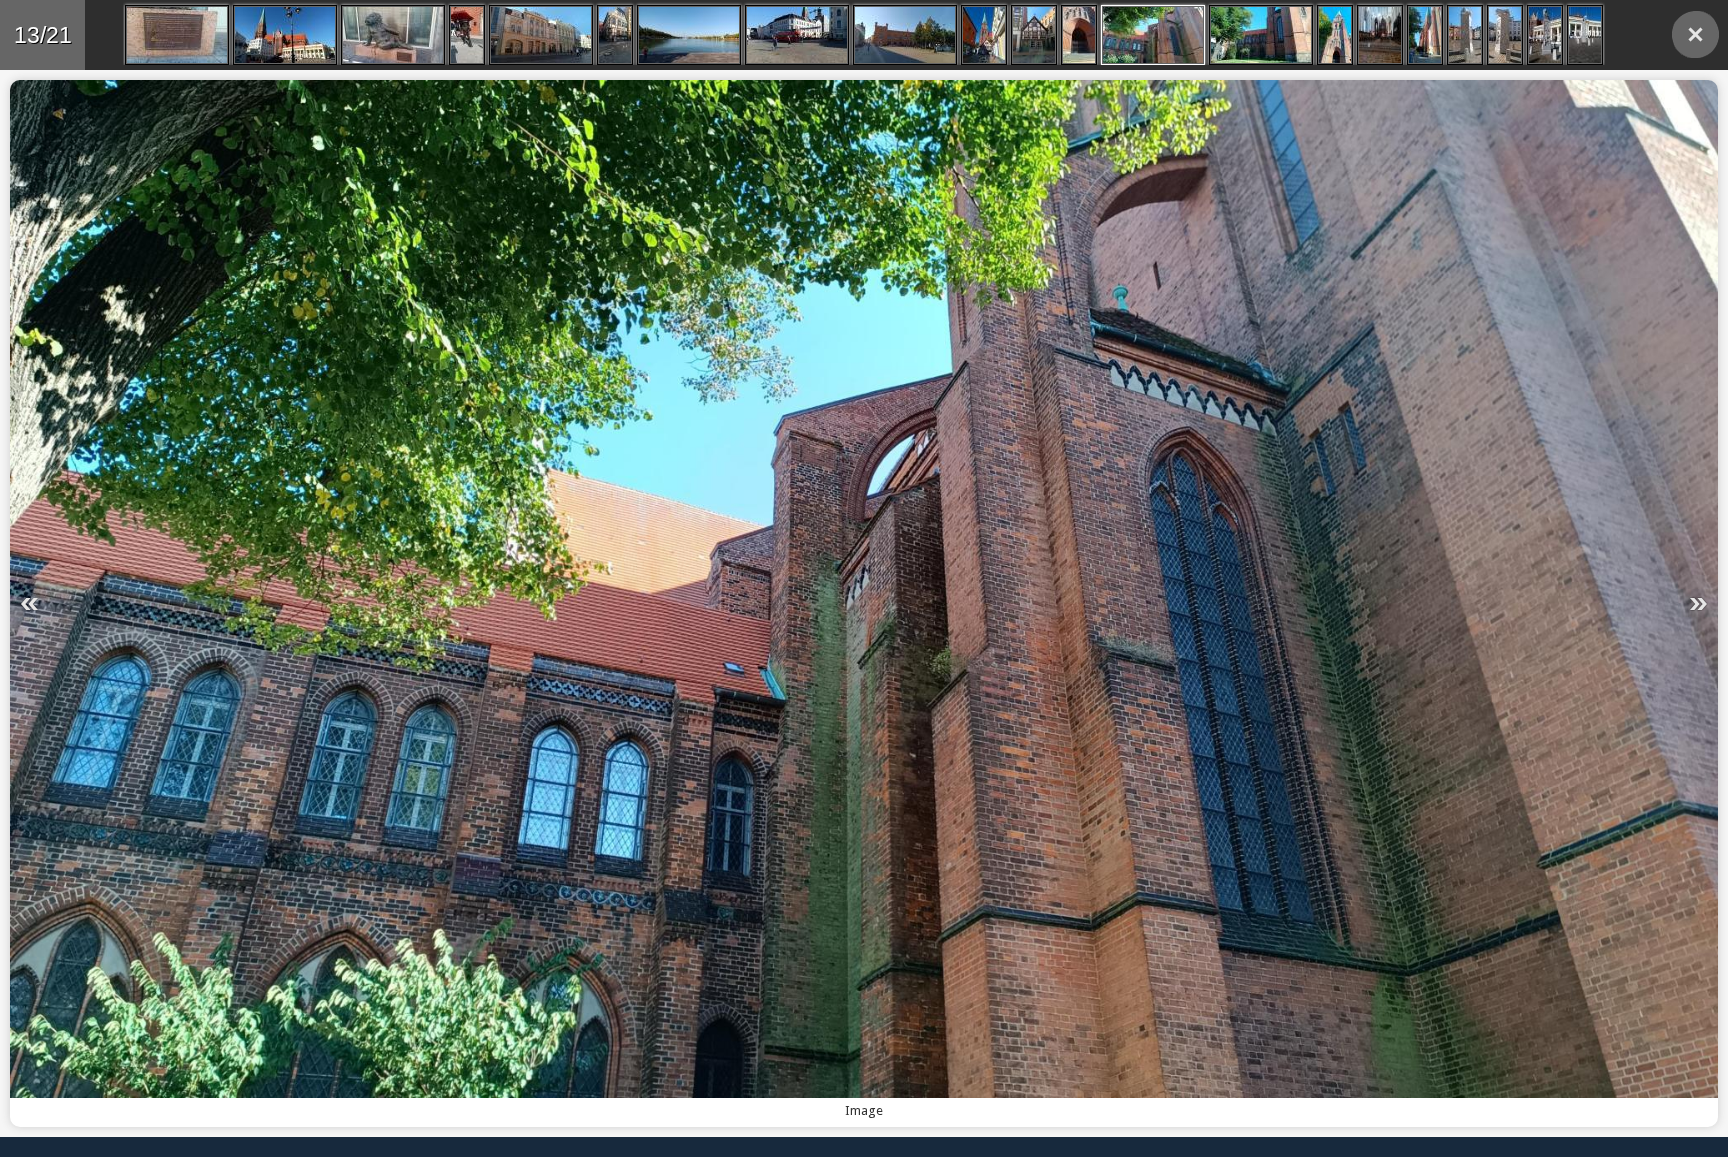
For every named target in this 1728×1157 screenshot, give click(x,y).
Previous (430, 603)
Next (1298, 603)
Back (1695, 34)
